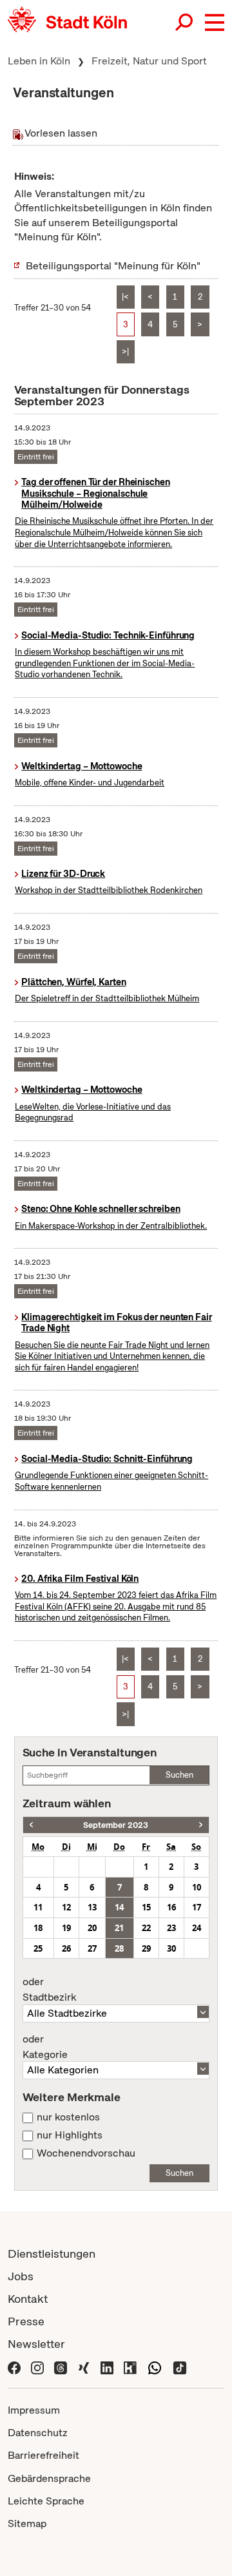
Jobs (21, 2276)
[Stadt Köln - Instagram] (37, 2366)
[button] (215, 23)
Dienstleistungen (52, 2254)
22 (146, 1928)
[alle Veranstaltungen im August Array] (31, 1825)
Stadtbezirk (49, 1990)
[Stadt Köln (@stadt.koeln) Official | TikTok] (180, 2366)
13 (92, 1907)
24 (197, 1928)
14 (119, 1907)
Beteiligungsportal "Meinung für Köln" (113, 266)
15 (146, 1907)
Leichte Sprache (46, 2501)
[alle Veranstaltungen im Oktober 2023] (201, 1825)
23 (171, 1928)
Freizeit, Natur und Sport (149, 61)
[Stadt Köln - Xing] (84, 2366)
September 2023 (116, 1825)
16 (171, 1907)
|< (125, 297)
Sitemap (27, 2523)
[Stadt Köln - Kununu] (130, 2366)
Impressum (34, 2410)
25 (38, 1948)
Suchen (179, 1775)
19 (66, 1928)
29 (146, 1948)
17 (197, 1907)
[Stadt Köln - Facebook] (14, 2366)
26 (66, 1948)
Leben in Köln (39, 61)
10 (197, 1887)
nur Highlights (70, 2135)
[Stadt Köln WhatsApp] (155, 2366)
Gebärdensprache (49, 2478)
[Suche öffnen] (185, 23)
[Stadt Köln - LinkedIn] (107, 2366)
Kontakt (28, 2299)
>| (125, 351)
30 (171, 1948)
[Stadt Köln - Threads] (61, 2366)
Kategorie (45, 2047)
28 (119, 1948)
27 (92, 1948)
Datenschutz (38, 2433)
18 (38, 1928)
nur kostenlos (68, 2117)
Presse (26, 2321)
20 (92, 1928)
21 (119, 1928)
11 (38, 1907)
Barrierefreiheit (43, 2455)
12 (66, 1907)
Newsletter (36, 2344)
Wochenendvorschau (86, 2153)
